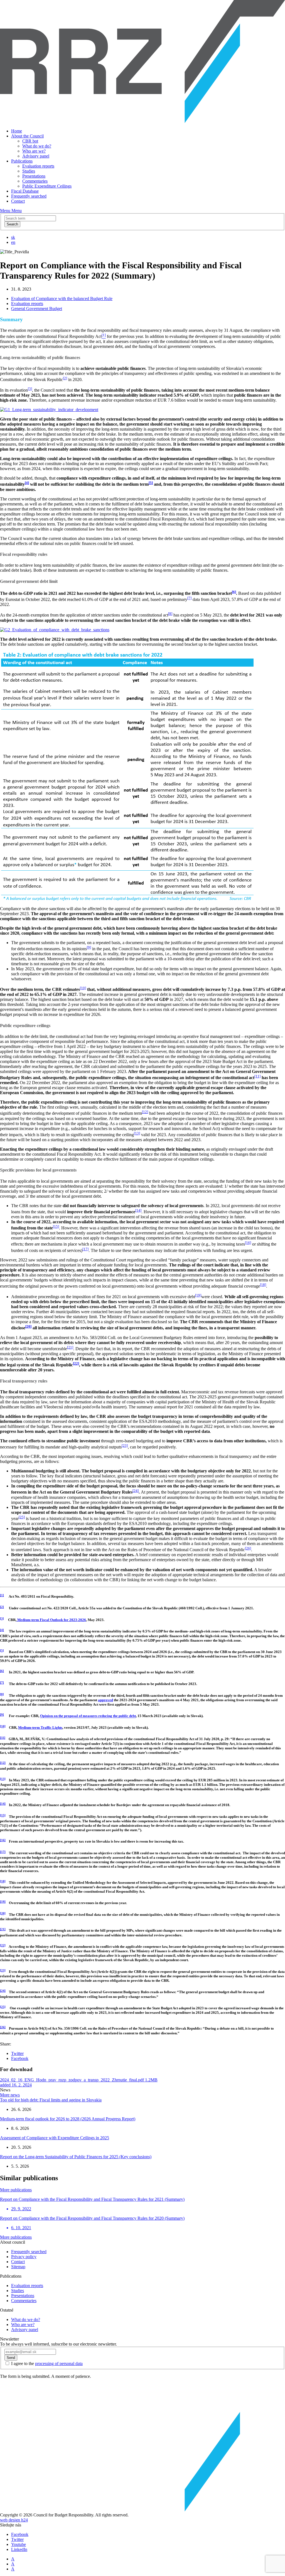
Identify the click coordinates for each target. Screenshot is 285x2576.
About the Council (27, 136)
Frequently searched (29, 196)
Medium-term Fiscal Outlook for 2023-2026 (51, 1620)
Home (17, 131)
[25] (22, 1517)
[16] (248, 1243)
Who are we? (34, 151)
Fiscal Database (25, 191)
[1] (2, 1595)
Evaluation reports (38, 166)
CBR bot (30, 141)
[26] (248, 1548)
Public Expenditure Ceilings (47, 186)
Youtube (19, 2544)
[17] (85, 1249)
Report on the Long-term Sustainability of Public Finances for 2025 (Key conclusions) (76, 2157)
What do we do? (37, 146)
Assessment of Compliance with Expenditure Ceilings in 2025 (55, 2138)
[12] (145, 1112)
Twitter (17, 2053)
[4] (2, 1630)
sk (13, 237)
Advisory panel (36, 156)
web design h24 (14, 2520)
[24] (136, 1491)
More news (10, 2095)
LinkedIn (19, 2549)
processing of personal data (59, 2363)
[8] (170, 614)
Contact (18, 201)
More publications (16, 2190)
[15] (56, 1226)
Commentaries (35, 181)
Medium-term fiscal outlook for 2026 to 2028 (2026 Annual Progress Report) (68, 2119)
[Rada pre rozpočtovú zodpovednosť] (142, 121)
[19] (198, 1295)
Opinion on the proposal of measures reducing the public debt (88, 1716)
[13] (137, 1133)
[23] (125, 1446)
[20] (3, 1913)
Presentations (34, 176)
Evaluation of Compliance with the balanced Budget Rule (62, 299)
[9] (89, 947)
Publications (22, 161)
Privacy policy (24, 2257)
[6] (2, 1671)
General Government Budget (37, 309)
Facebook (20, 2058)
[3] (30, 389)
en (13, 242)
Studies (29, 171)
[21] (70, 1347)
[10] (83, 988)
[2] (65, 378)
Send (11, 2358)
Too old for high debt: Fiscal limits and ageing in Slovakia (51, 2100)
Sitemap (18, 2267)
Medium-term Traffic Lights (40, 1727)
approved (105, 1700)
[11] (257, 1076)
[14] (138, 1210)
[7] (189, 598)
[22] (3, 1945)
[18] (263, 1285)
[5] (2, 1651)
